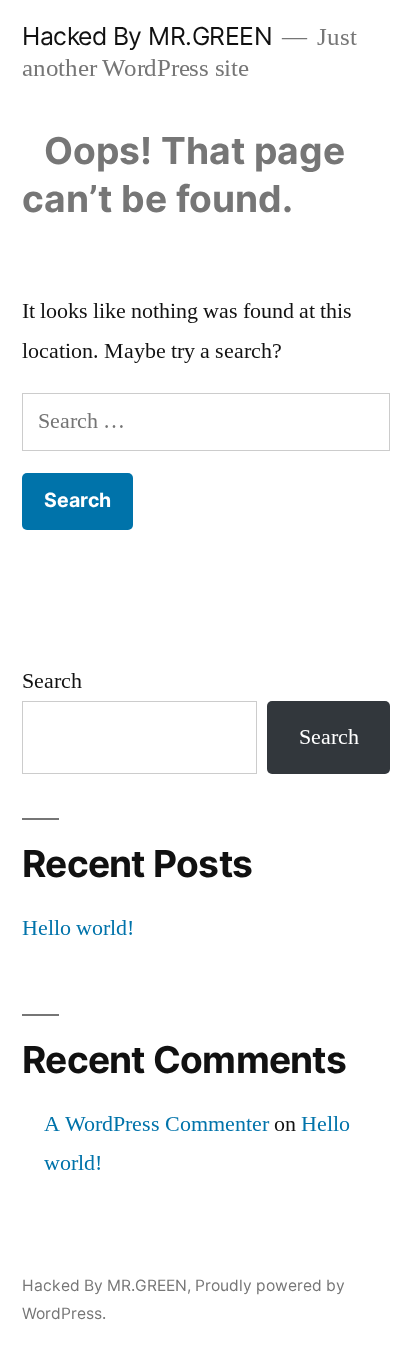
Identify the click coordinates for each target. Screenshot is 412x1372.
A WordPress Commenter (156, 1124)
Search (52, 681)
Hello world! (78, 928)
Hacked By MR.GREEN (147, 36)
